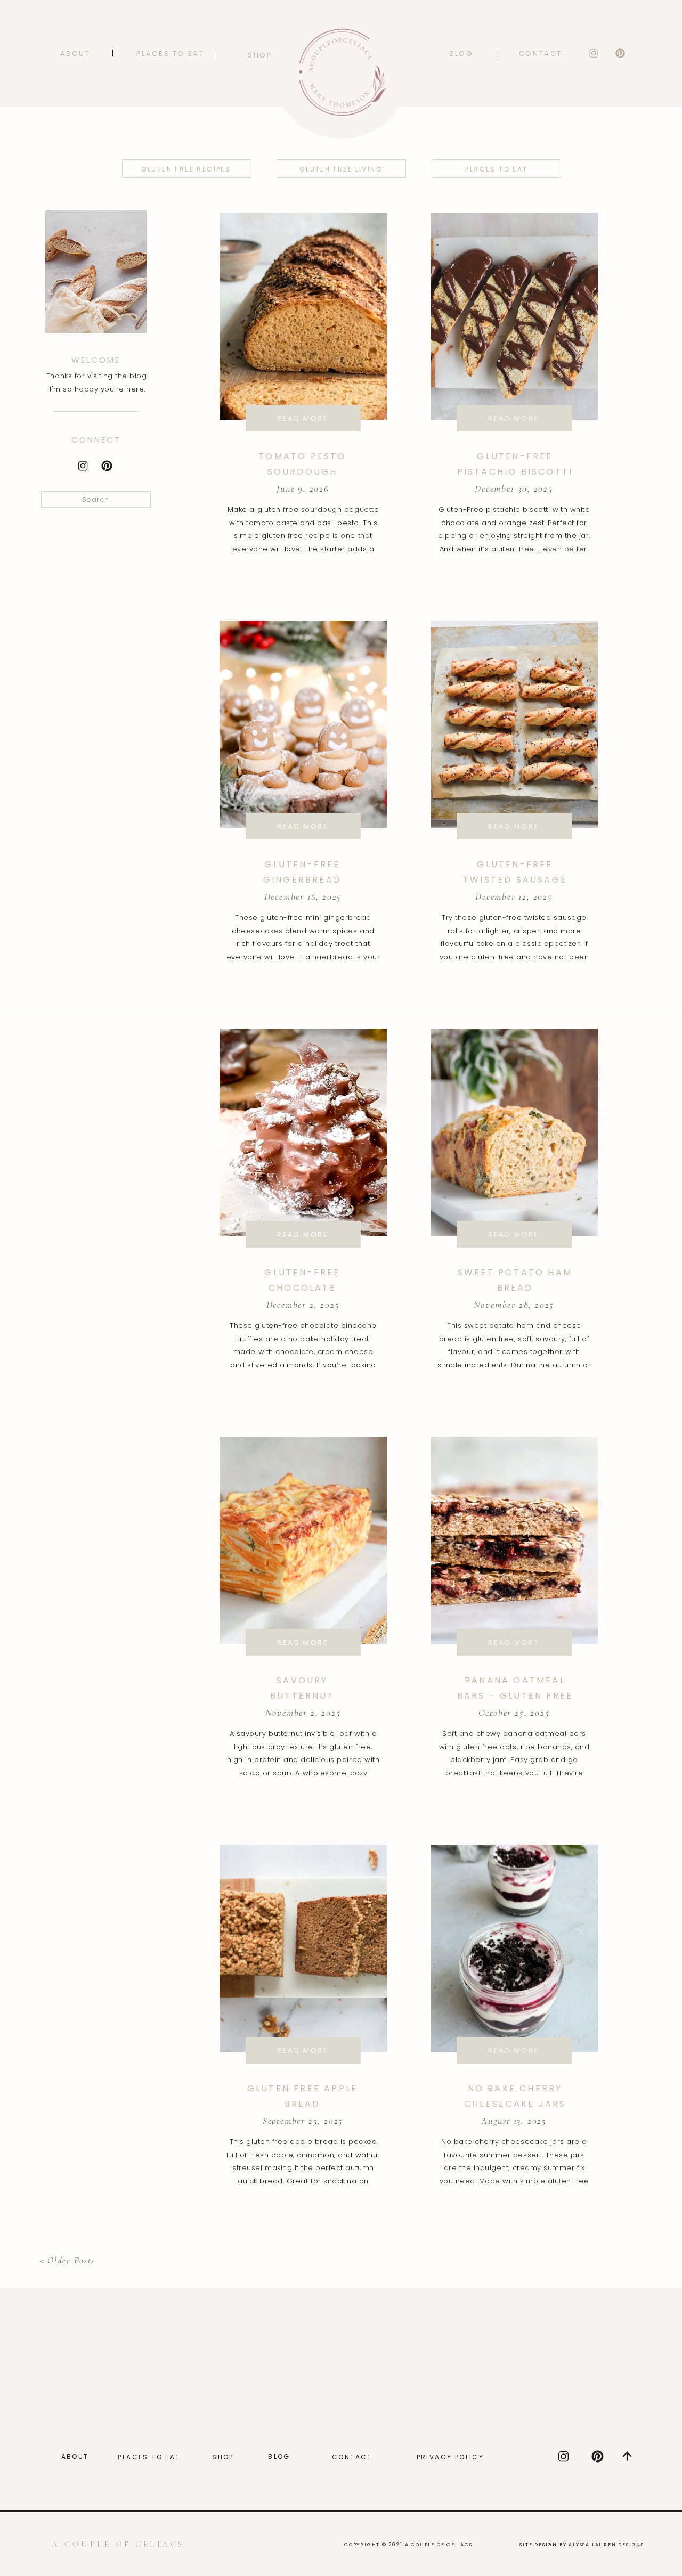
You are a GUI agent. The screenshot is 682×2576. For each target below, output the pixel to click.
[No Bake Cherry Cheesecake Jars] (514, 1948)
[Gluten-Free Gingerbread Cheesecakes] (303, 724)
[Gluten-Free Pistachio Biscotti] (514, 316)
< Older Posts (67, 2260)
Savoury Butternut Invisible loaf (303, 1696)
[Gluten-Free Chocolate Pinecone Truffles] (303, 1132)
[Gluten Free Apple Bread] (303, 1948)
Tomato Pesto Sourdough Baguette (302, 472)
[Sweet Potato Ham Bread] (514, 1132)
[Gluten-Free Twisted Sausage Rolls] (514, 724)
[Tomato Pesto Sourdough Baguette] (303, 316)
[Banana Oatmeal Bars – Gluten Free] (514, 1540)
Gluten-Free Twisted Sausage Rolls (515, 880)
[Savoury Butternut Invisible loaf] (303, 1540)
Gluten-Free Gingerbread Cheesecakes (302, 880)
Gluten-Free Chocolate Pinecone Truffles (302, 1288)
